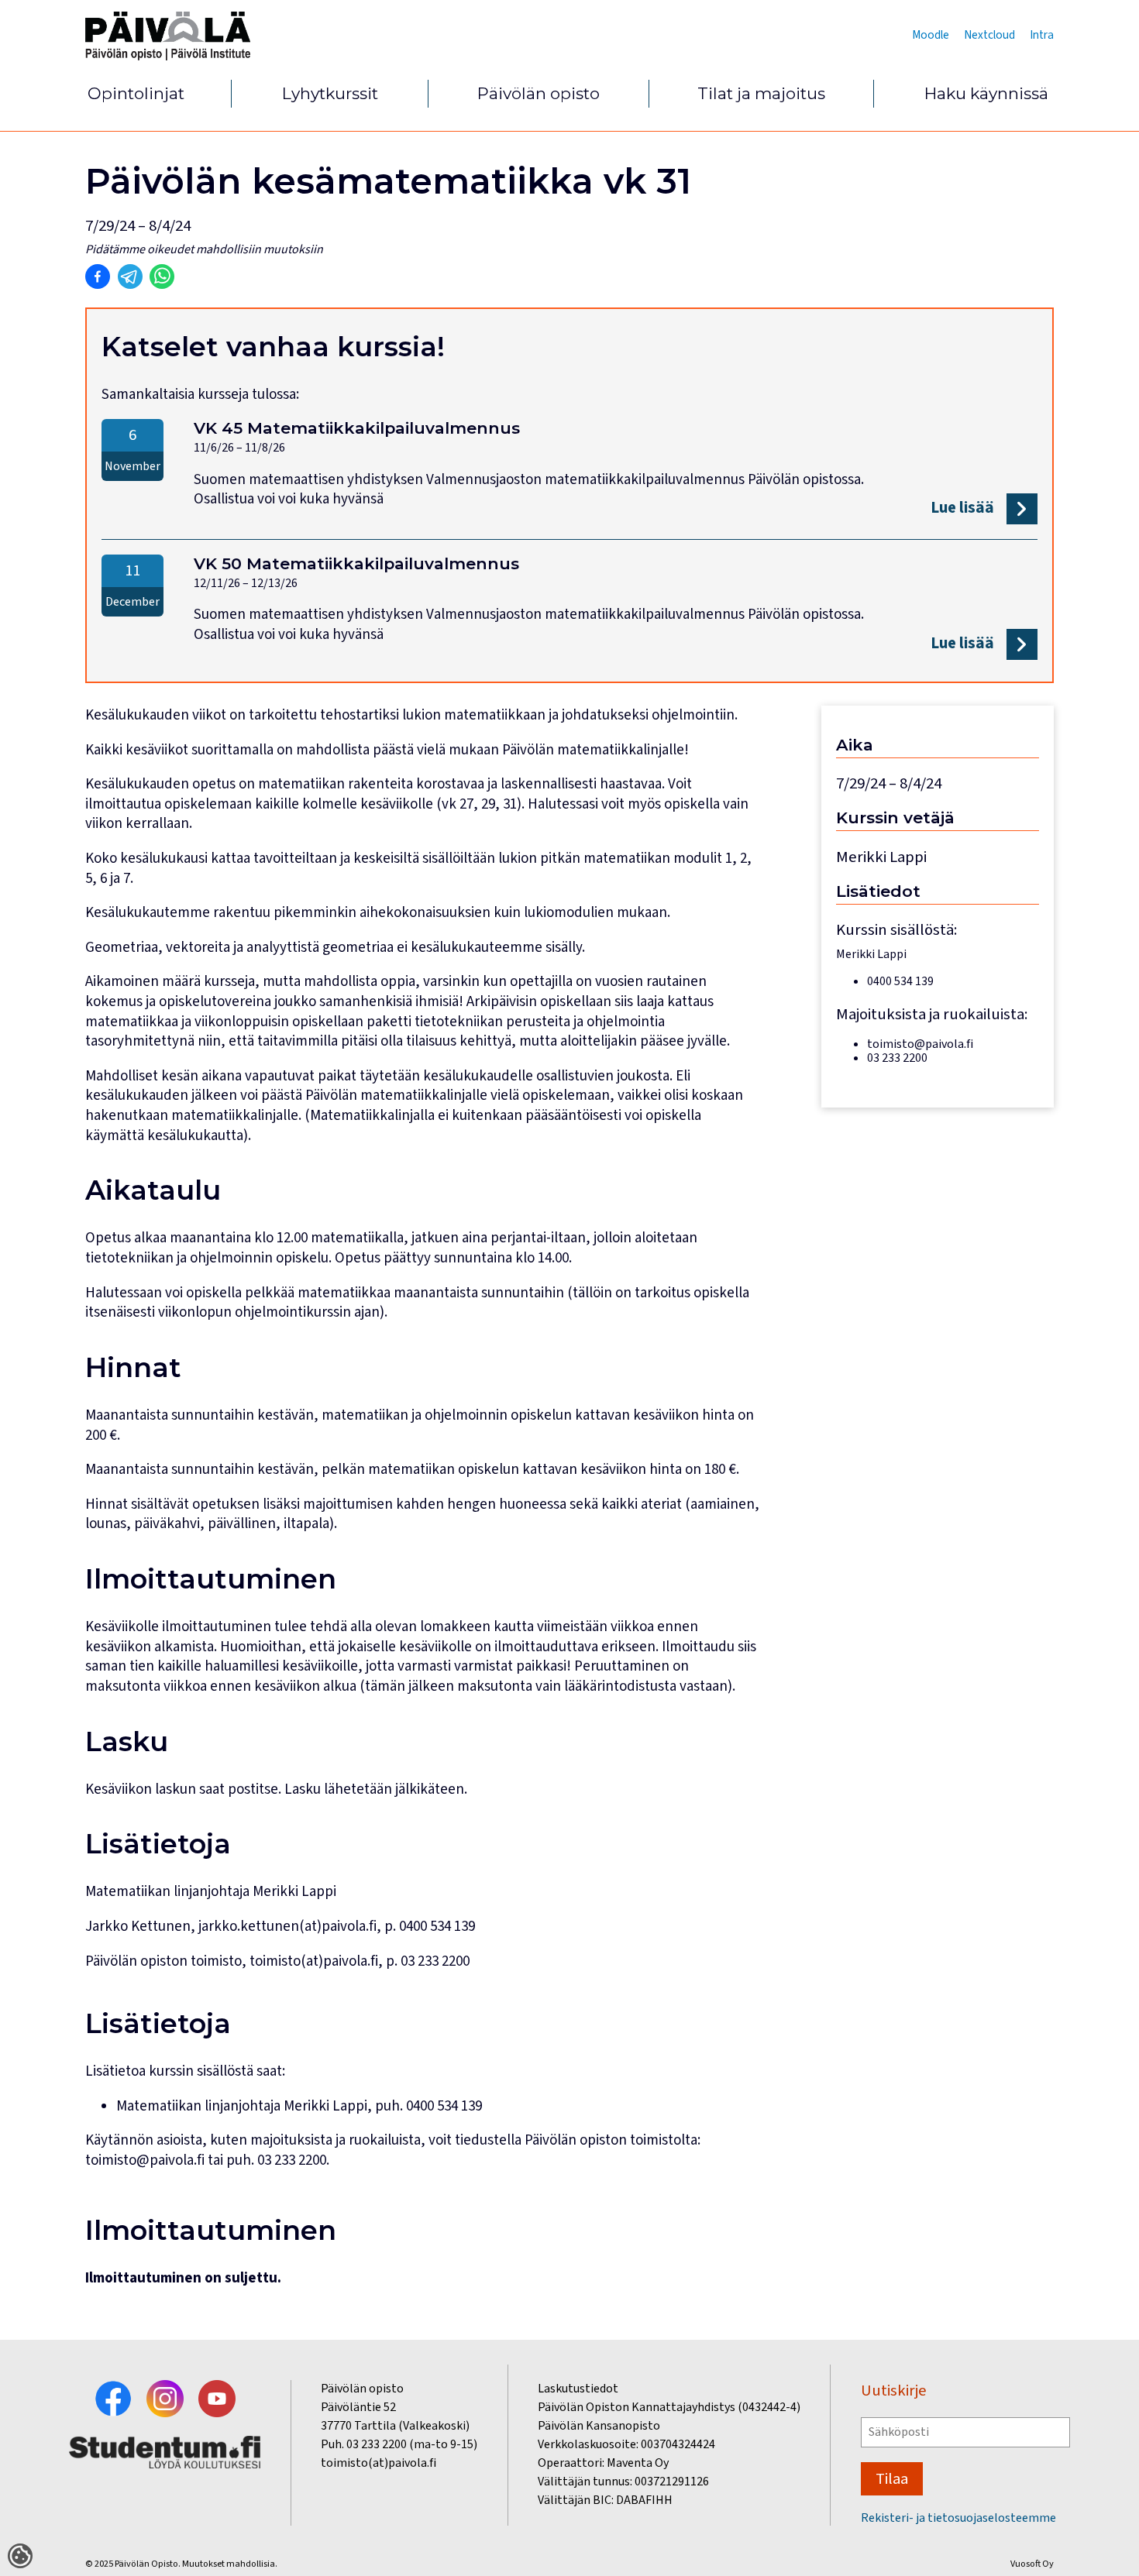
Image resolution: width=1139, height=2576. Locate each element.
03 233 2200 (292, 2160)
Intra (1042, 35)
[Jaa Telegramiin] (130, 276)
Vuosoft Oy (1032, 2564)
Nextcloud (989, 35)
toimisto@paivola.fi (145, 2160)
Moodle (931, 35)
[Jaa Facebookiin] (98, 276)
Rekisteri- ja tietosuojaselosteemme (958, 2518)
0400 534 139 (444, 2106)
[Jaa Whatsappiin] (162, 276)
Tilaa (892, 2479)
